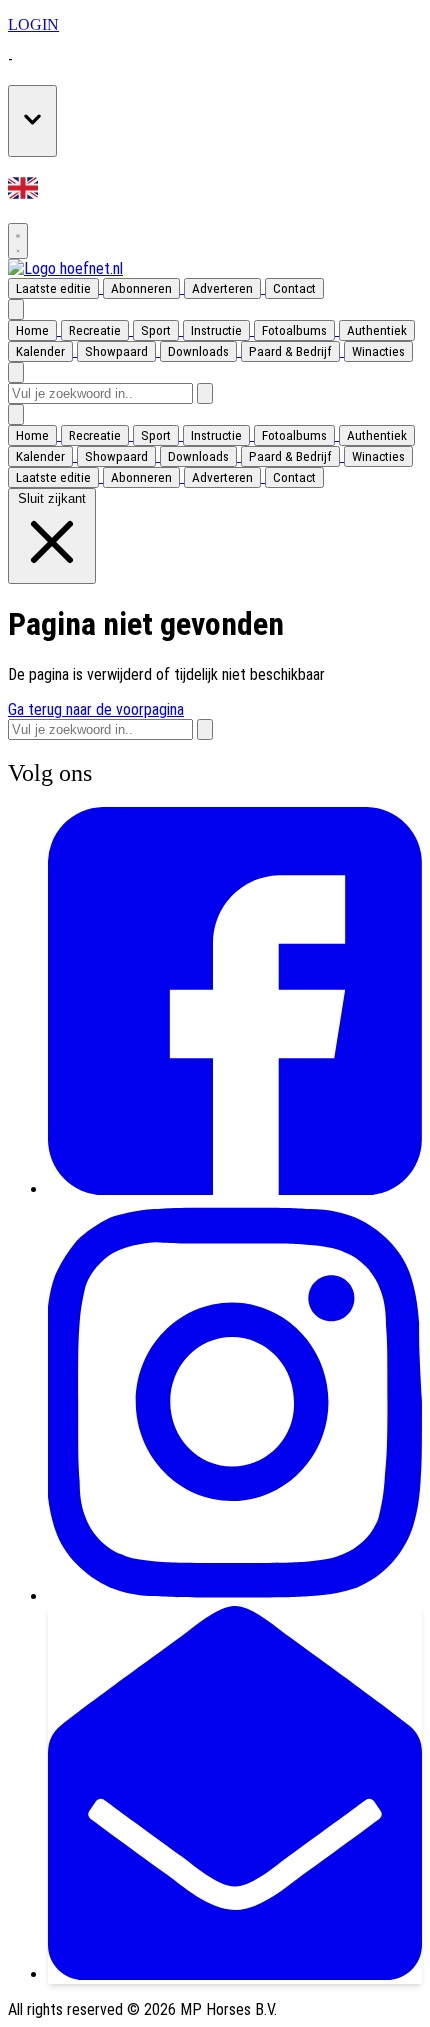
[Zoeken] (205, 393)
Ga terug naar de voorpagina (96, 709)
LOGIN (33, 24)
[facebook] (235, 1189)
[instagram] (235, 1596)
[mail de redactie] (235, 1974)
